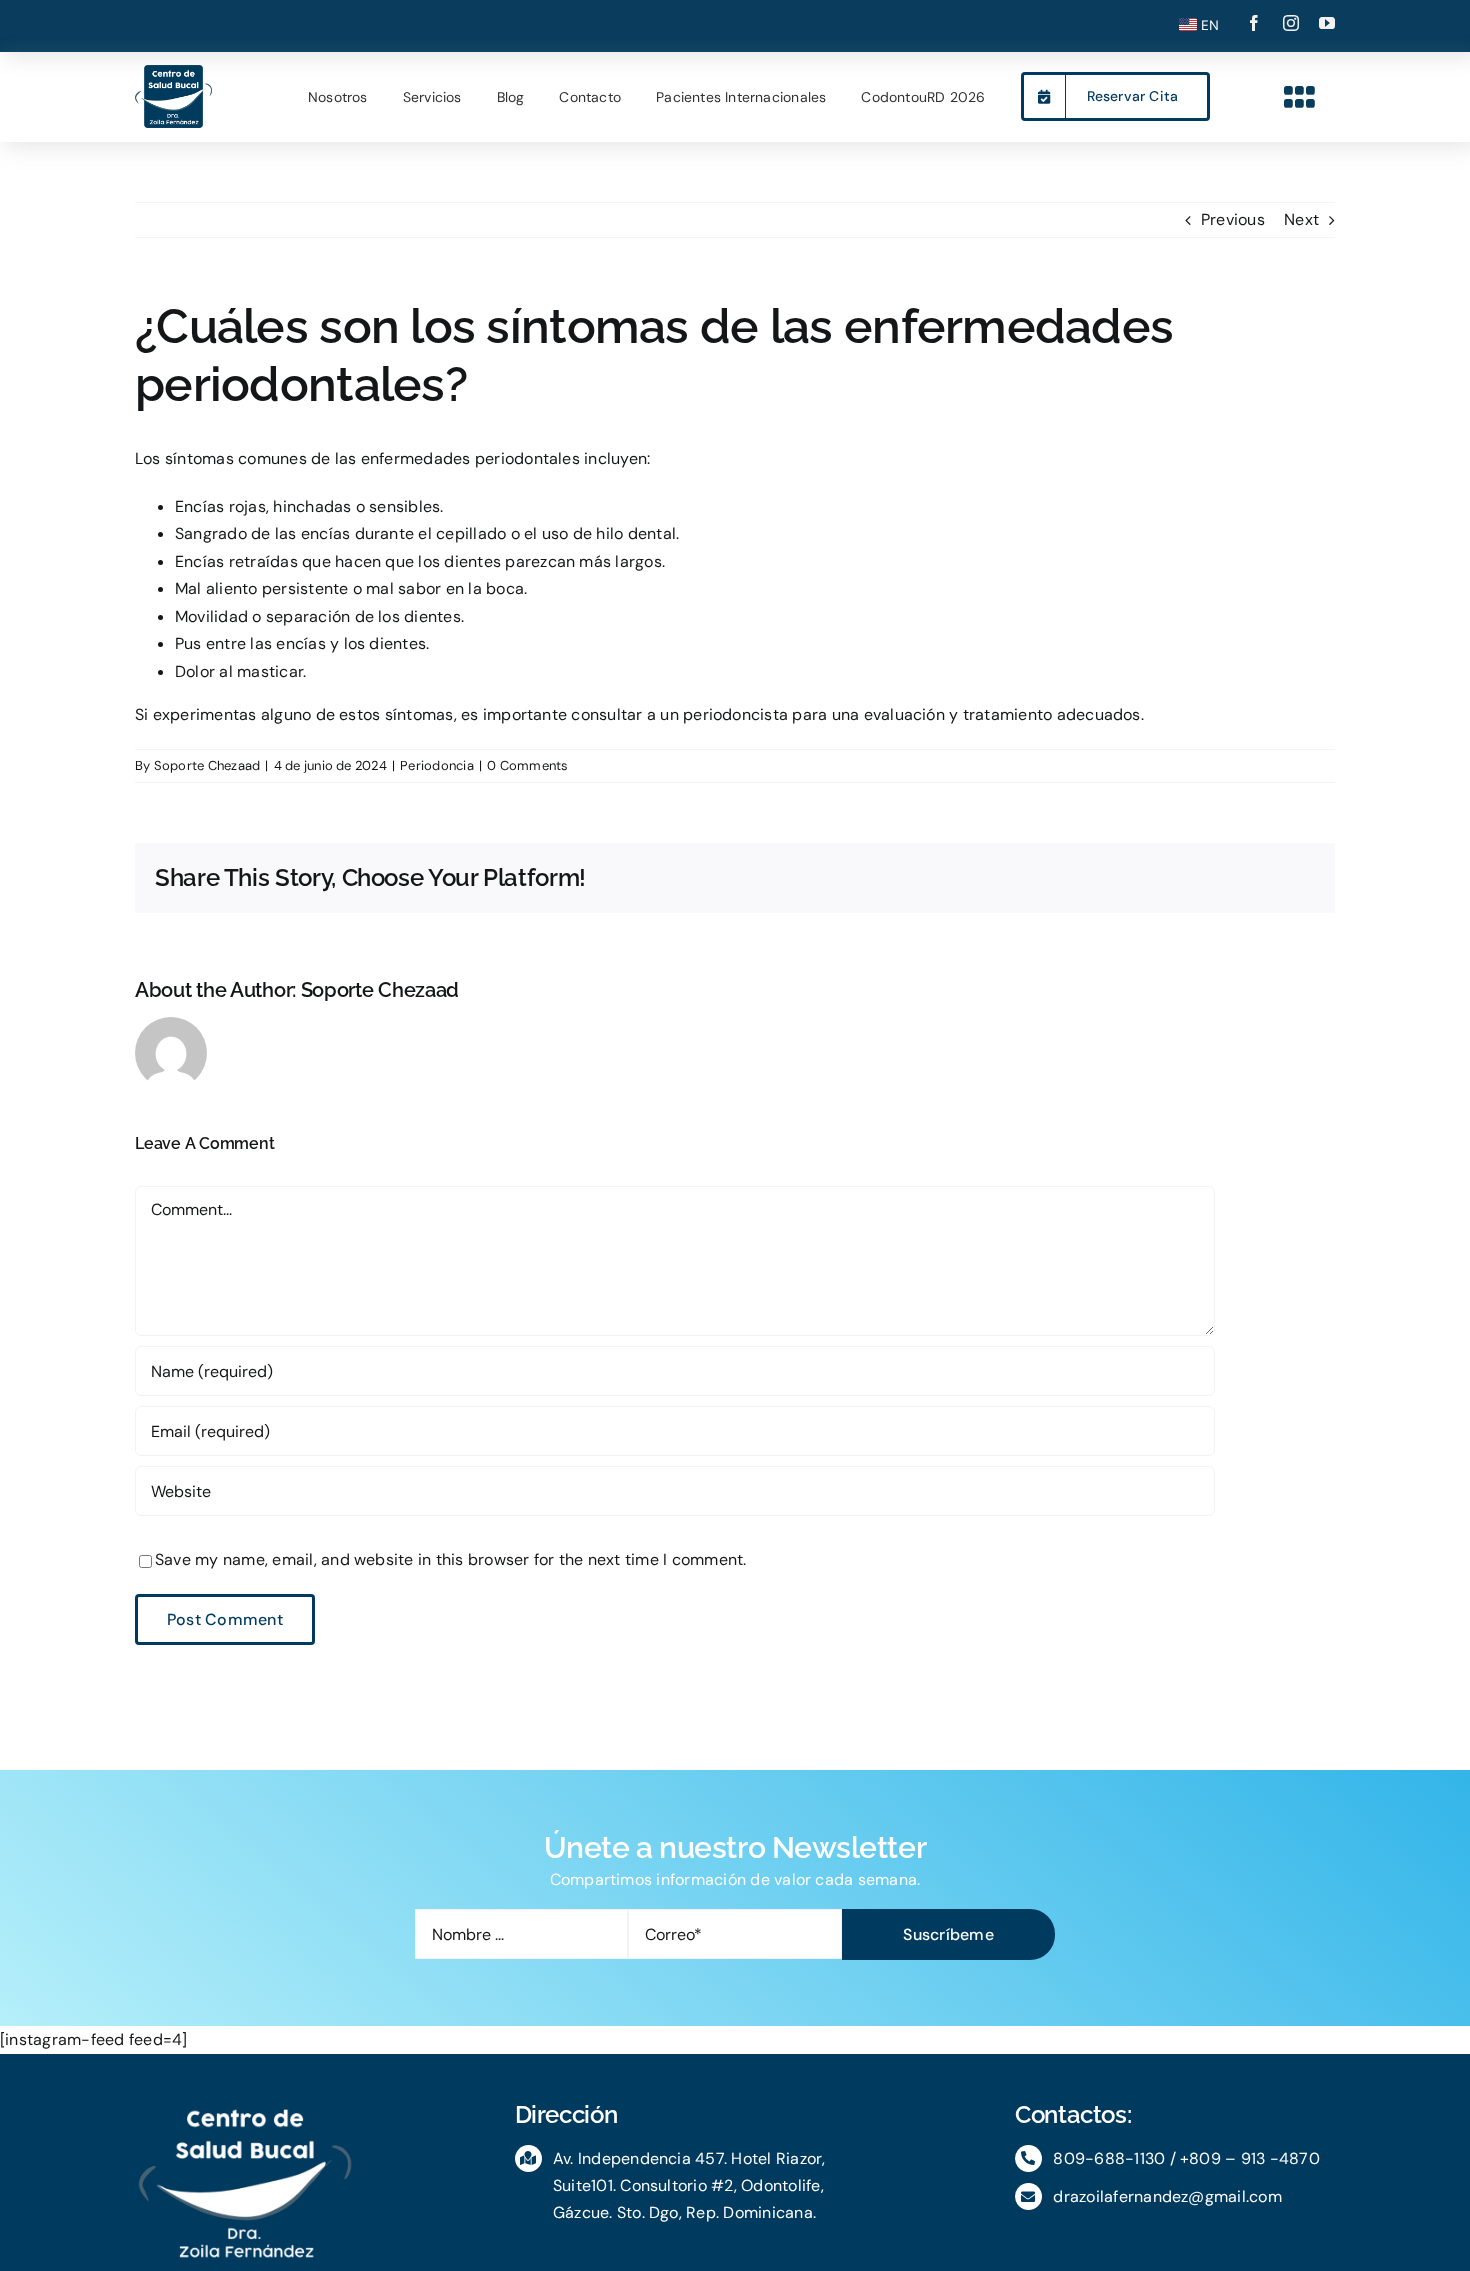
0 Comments (527, 765)
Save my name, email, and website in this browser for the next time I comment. (450, 1559)
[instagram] (1291, 23)
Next (1301, 219)
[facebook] (1254, 23)
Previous (1233, 219)
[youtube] (1327, 23)
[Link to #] (1300, 97)
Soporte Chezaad (207, 765)
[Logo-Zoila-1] (173, 72)
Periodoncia (437, 765)
